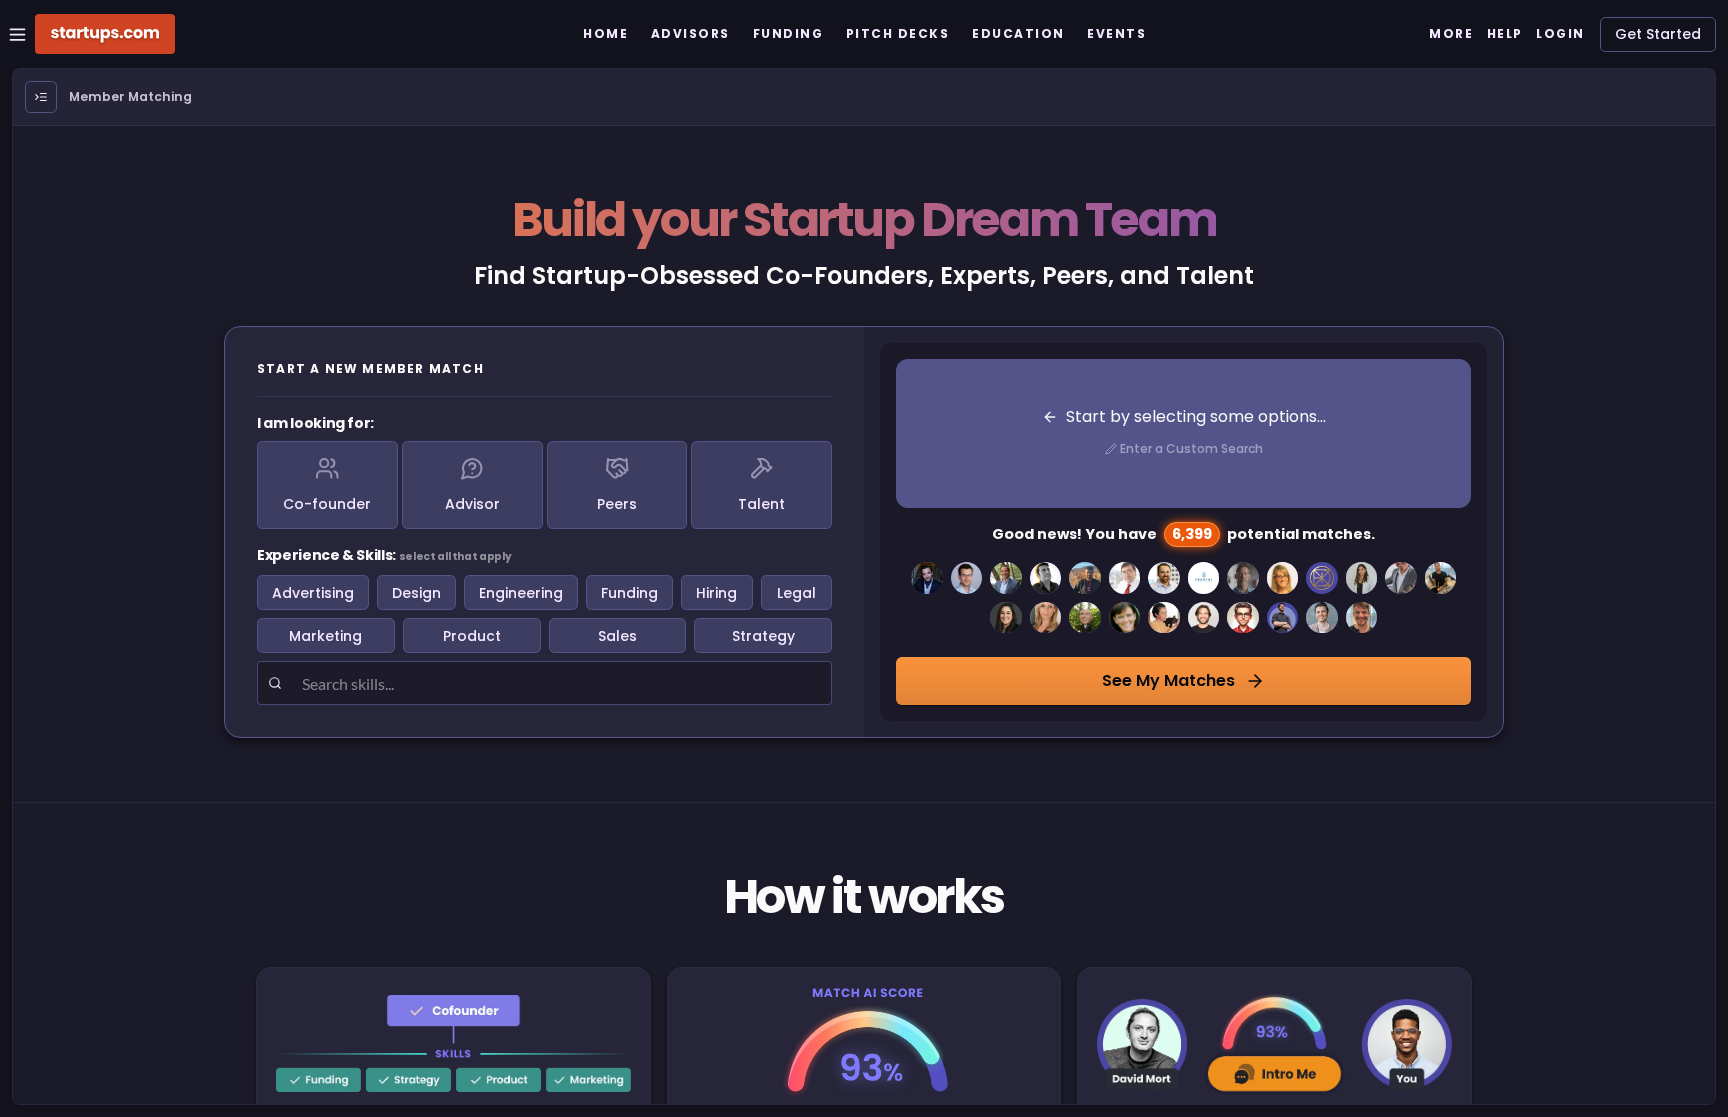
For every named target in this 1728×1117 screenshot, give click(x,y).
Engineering (521, 593)
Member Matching (130, 96)
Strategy (763, 636)
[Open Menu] (41, 97)
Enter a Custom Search (1191, 448)
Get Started (1658, 34)
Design (416, 593)
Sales (617, 636)
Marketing (325, 636)
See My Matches (1168, 680)
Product (472, 636)
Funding (629, 593)
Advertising (313, 593)
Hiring (716, 593)
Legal (796, 593)
